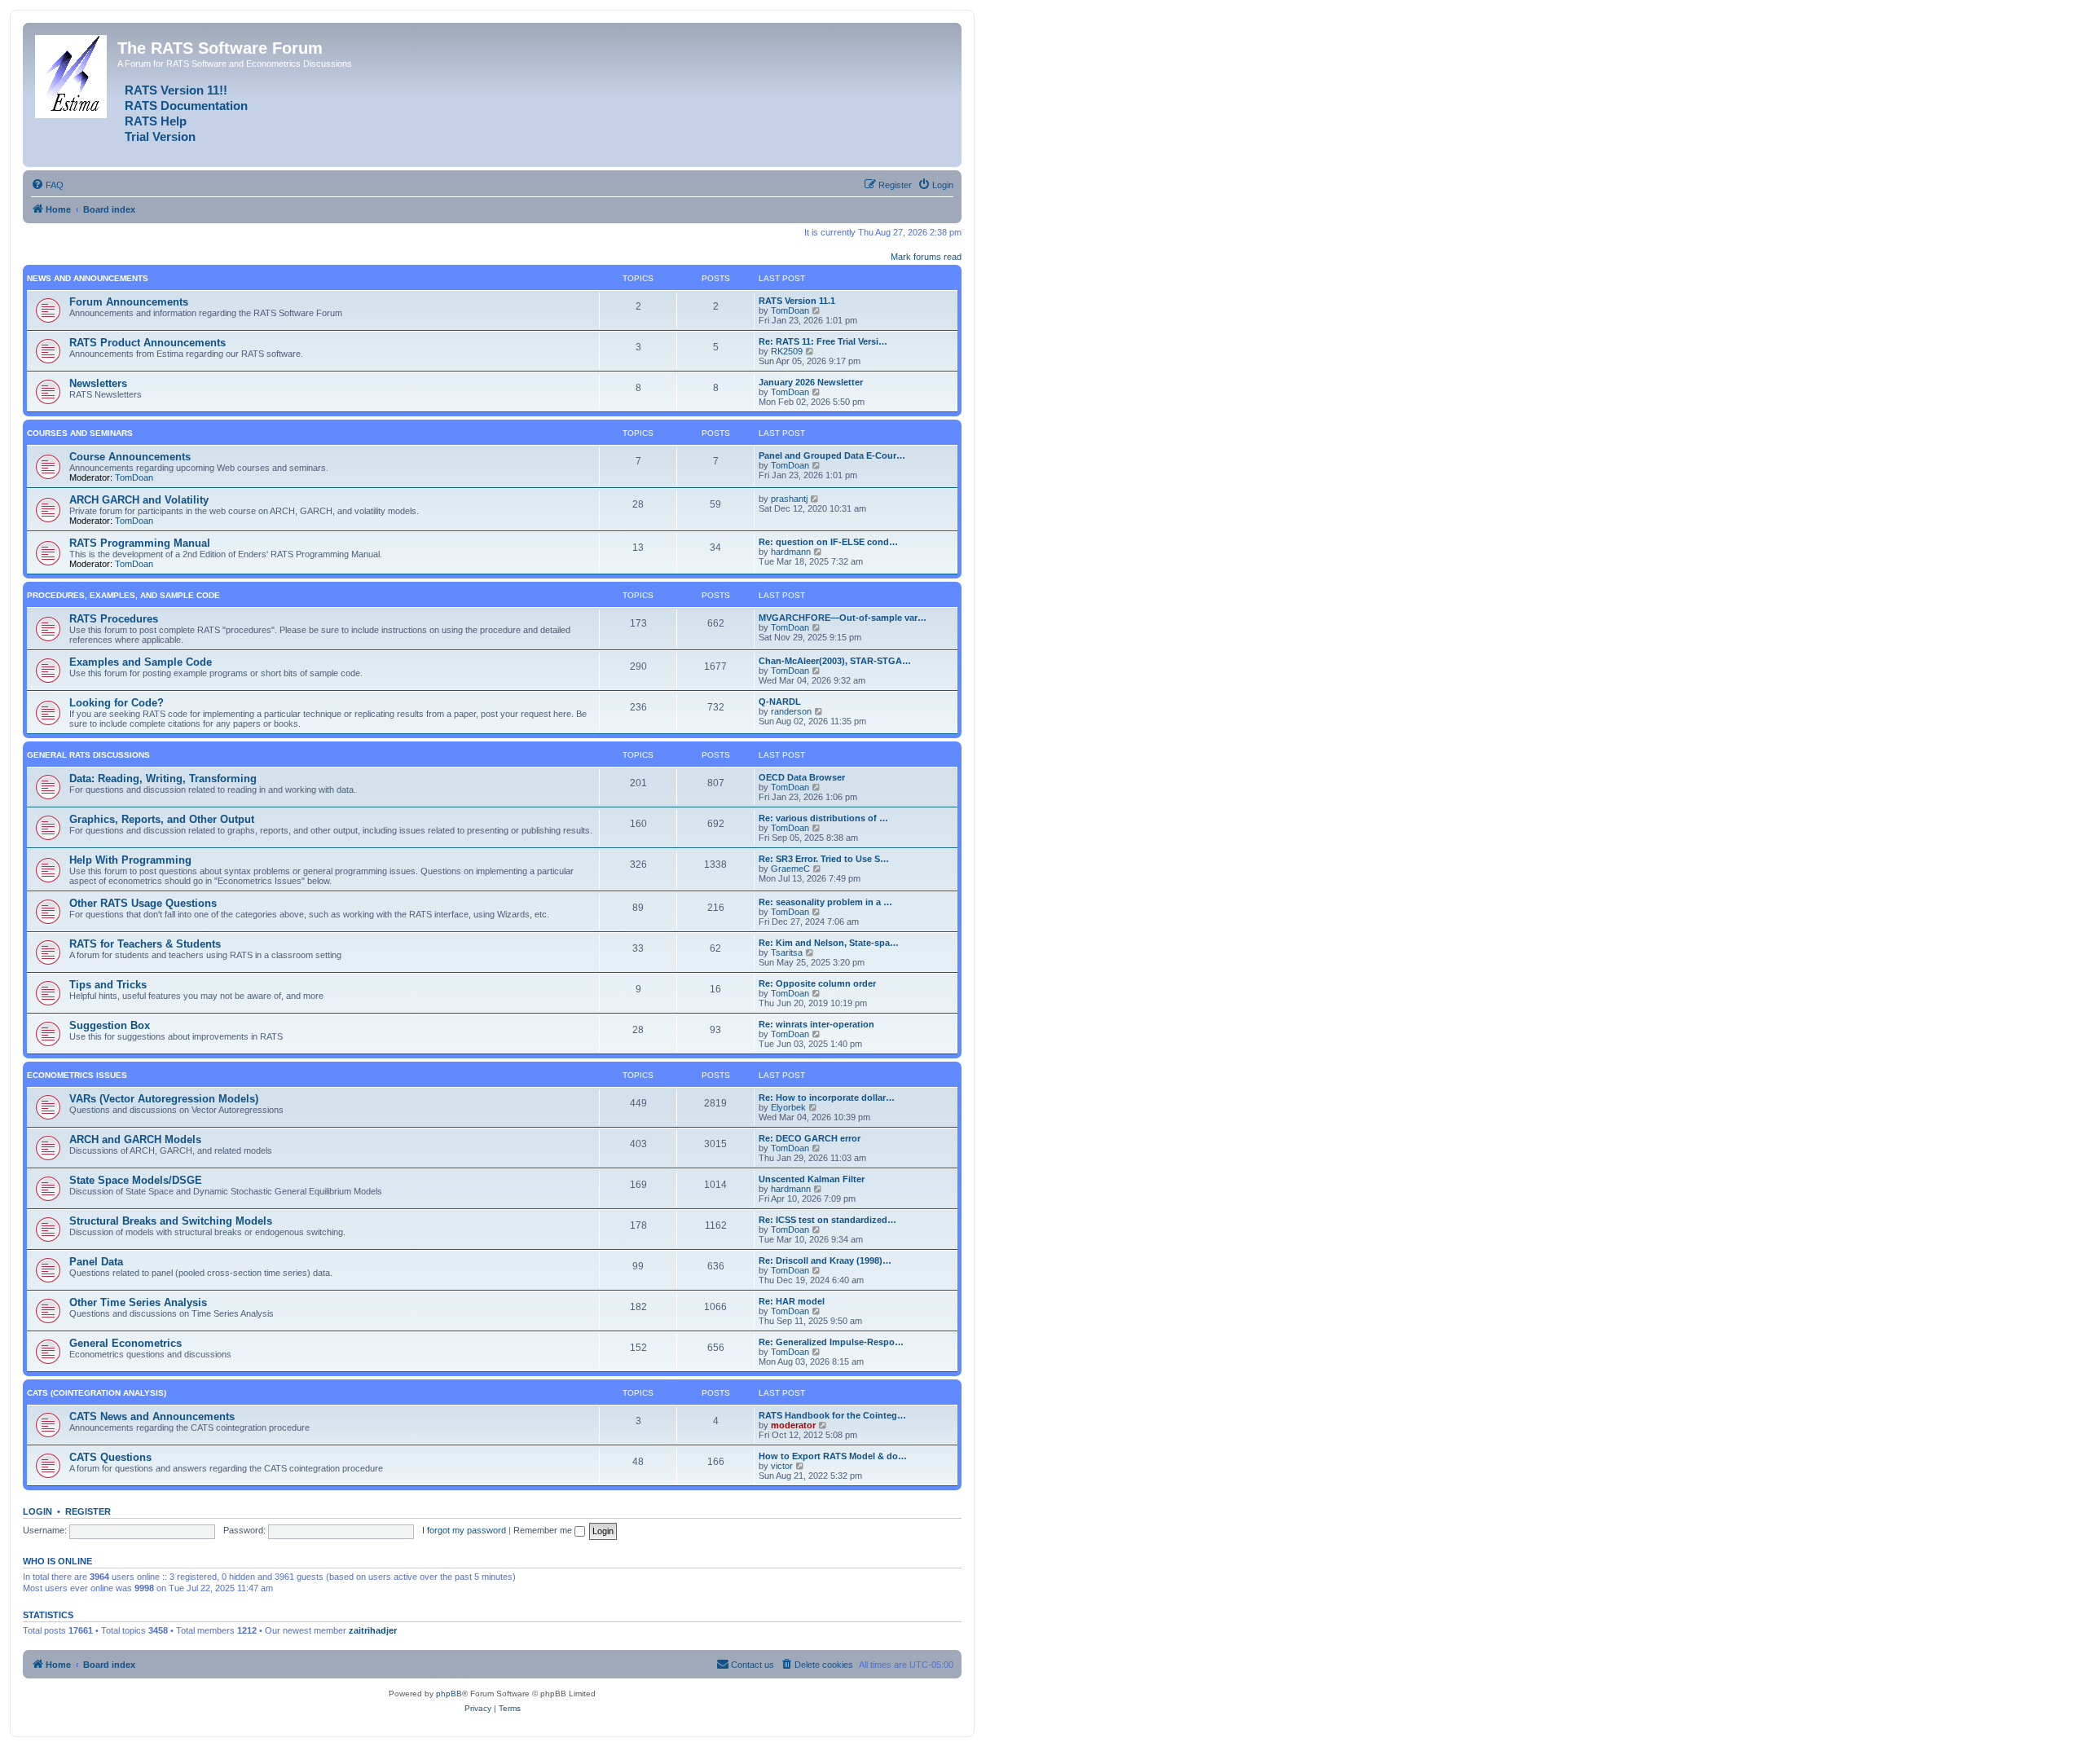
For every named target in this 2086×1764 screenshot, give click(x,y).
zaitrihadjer (373, 1630)
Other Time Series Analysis (138, 1302)
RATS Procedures (114, 619)
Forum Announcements (129, 302)
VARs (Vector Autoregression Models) (164, 1099)
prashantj (789, 499)
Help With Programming (130, 860)
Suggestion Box (110, 1025)
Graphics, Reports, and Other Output (162, 819)
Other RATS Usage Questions (143, 903)
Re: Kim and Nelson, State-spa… (829, 943)
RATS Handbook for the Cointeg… (832, 1415)
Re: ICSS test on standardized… (827, 1220)
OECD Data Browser (802, 777)
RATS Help (156, 121)
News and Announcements (88, 278)
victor (782, 1466)
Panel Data (96, 1262)
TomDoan (790, 310)
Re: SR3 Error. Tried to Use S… (824, 859)
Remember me (544, 1530)
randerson (791, 711)
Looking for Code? (117, 703)
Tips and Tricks (108, 985)
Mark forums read (926, 257)
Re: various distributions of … (823, 818)
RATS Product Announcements (147, 343)
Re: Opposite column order (817, 983)
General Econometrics (125, 1343)
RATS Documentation (186, 106)
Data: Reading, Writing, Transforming (163, 779)
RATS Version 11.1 (797, 301)
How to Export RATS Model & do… (833, 1456)
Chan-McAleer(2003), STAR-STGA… (835, 661)
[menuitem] (47, 185)
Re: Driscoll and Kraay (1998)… (825, 1260)
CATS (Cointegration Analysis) (97, 1393)
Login (37, 1511)
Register (88, 1511)
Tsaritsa (787, 952)
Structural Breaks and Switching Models (171, 1221)
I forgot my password (464, 1530)
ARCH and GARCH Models (135, 1139)
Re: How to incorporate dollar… (827, 1098)
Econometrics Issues (77, 1075)
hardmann (791, 552)
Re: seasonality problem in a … (825, 902)
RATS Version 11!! (176, 90)
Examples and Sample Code (141, 662)
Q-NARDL (780, 702)
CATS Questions (110, 1457)
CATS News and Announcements (152, 1416)
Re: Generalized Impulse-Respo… (831, 1342)
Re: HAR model (792, 1301)
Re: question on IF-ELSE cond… (828, 542)
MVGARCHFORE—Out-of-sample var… (843, 618)
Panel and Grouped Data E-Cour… (832, 455)
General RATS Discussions (88, 755)
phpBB (449, 1694)
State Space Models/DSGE (136, 1180)
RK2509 (787, 351)
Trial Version (160, 137)
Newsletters (98, 383)
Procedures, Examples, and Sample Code (123, 595)
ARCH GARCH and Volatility (139, 500)
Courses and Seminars (80, 433)
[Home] (72, 73)
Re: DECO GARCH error (810, 1138)
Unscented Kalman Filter (812, 1179)
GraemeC (790, 869)
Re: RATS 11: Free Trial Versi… (823, 341)
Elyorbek (788, 1107)
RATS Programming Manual (140, 543)
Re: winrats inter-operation (816, 1024)
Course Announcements (130, 457)
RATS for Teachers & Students (145, 944)
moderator (793, 1425)
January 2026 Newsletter (811, 382)
